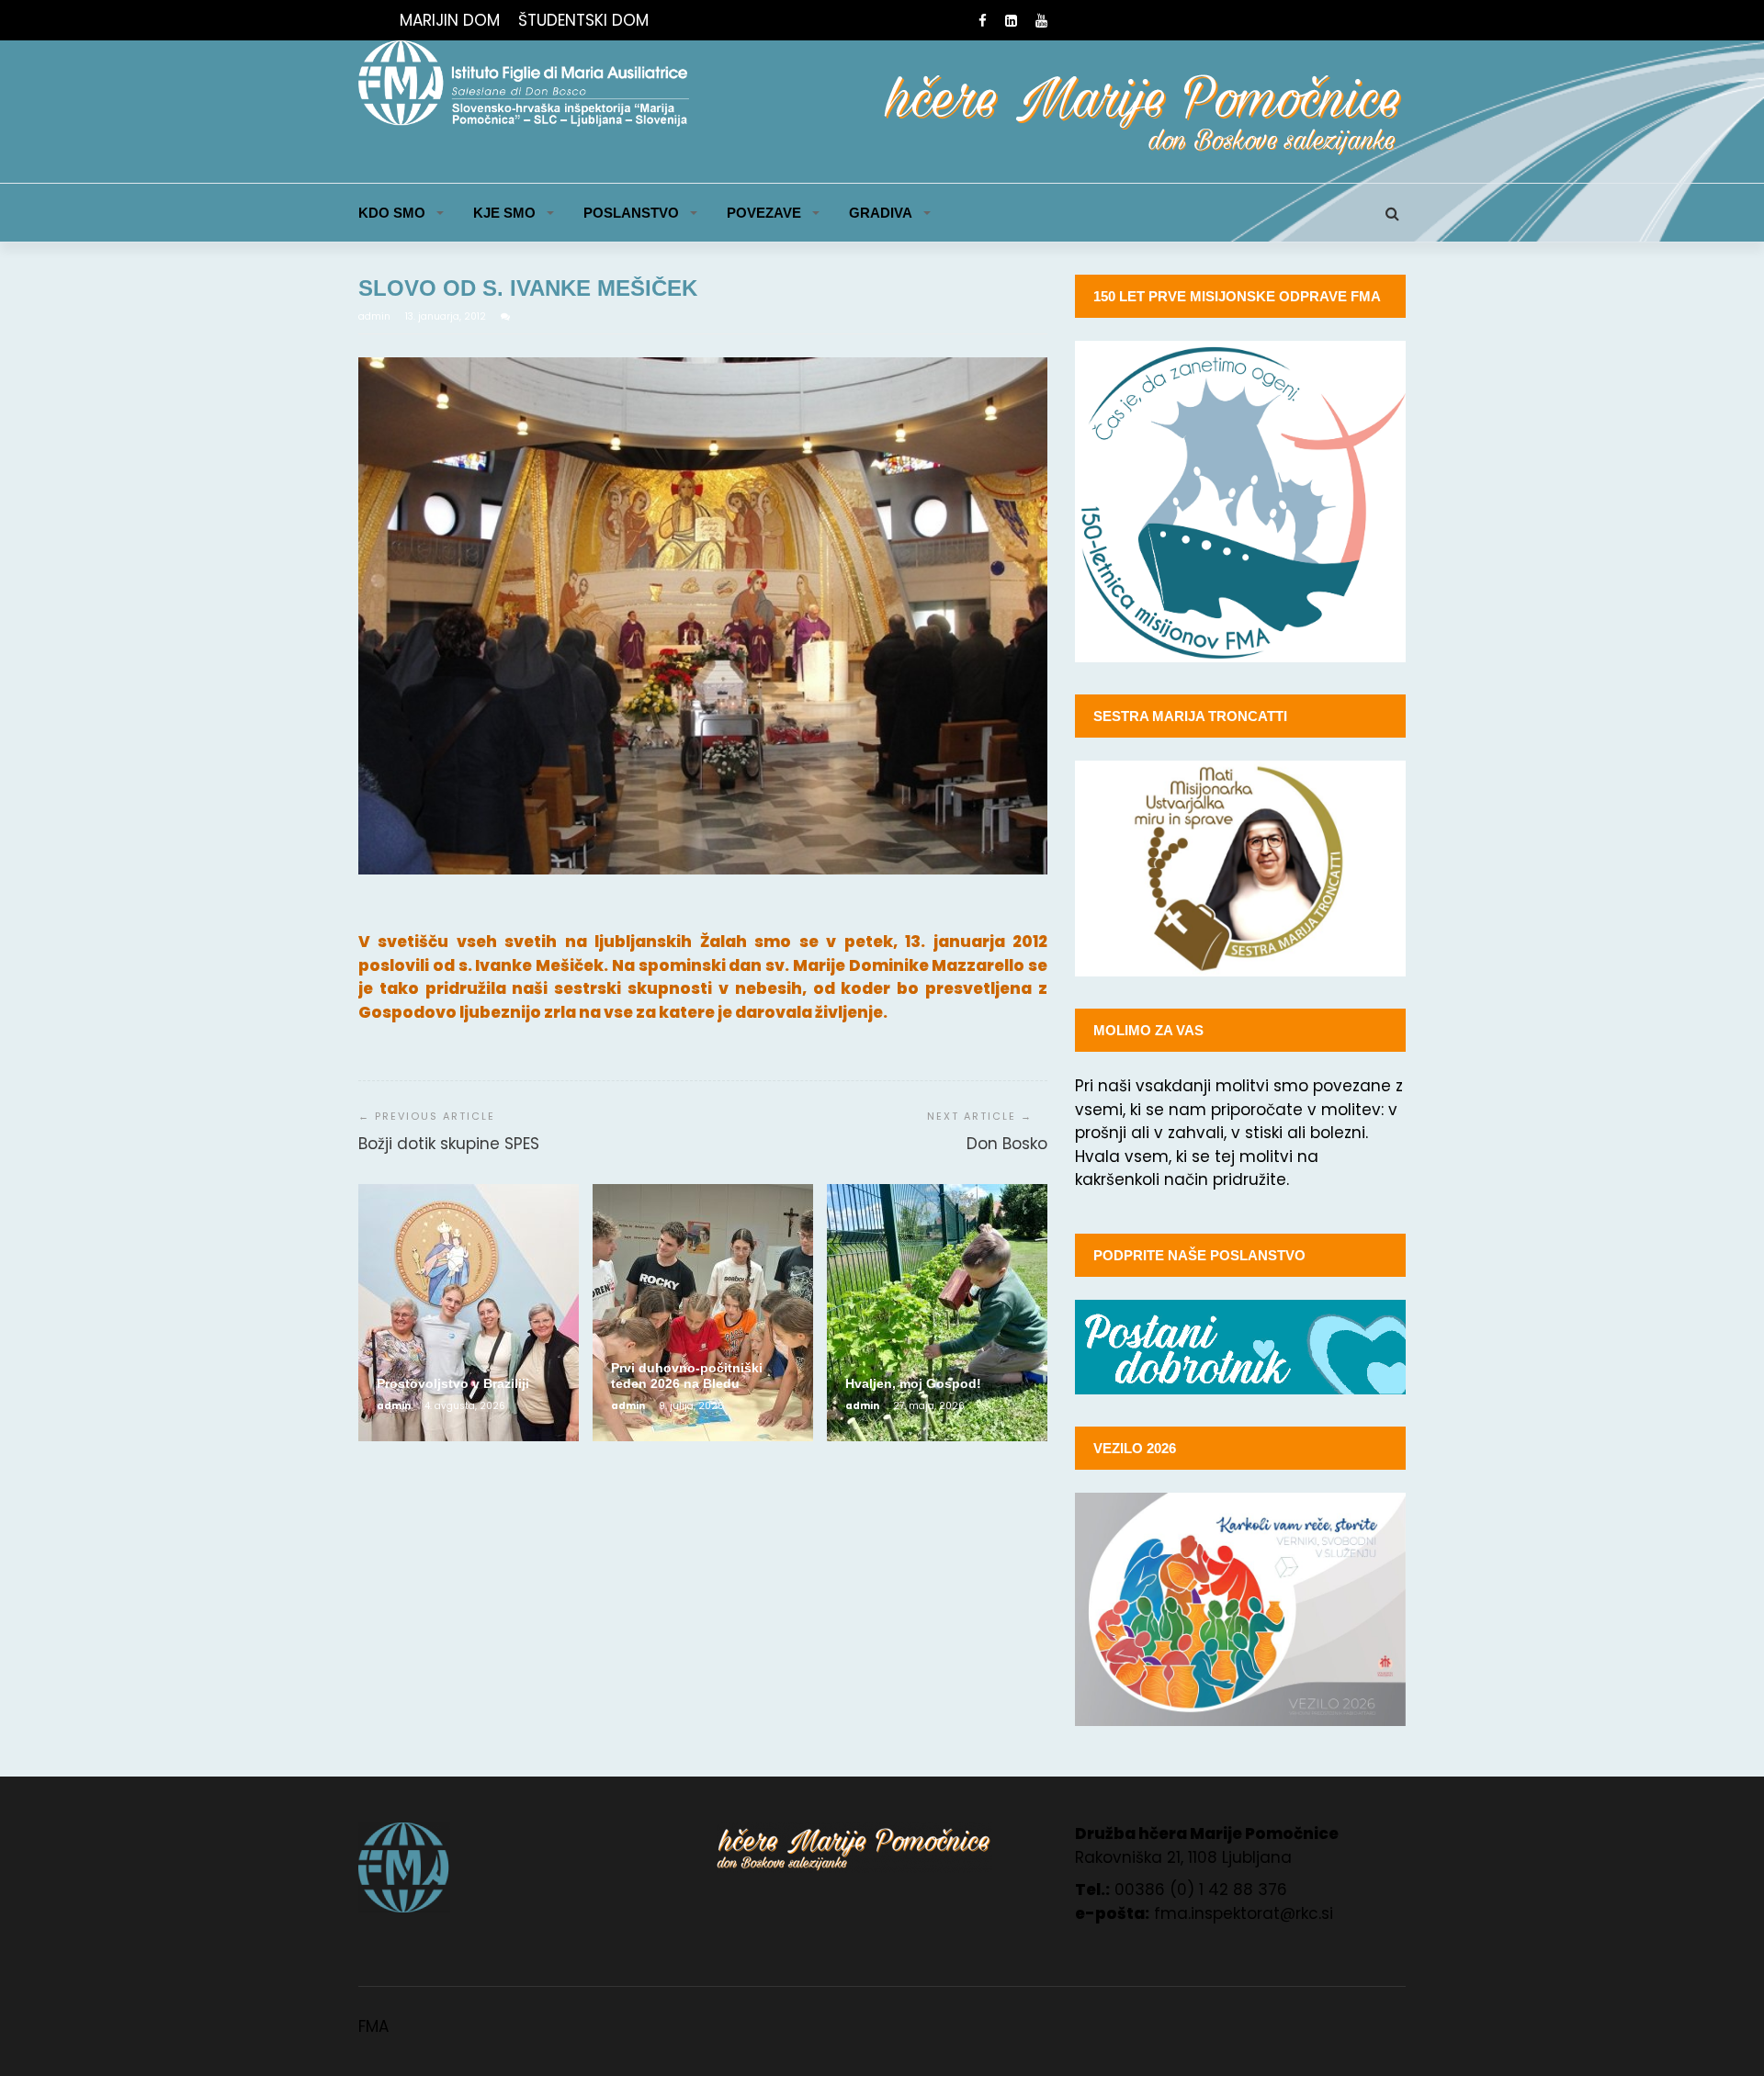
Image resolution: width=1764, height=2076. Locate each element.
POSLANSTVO (631, 213)
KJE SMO (504, 213)
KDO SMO (392, 213)
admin (376, 316)
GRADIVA (881, 213)
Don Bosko (1007, 1144)
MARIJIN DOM (450, 20)
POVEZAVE (764, 213)
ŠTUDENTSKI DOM (583, 20)
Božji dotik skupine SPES (449, 1144)
